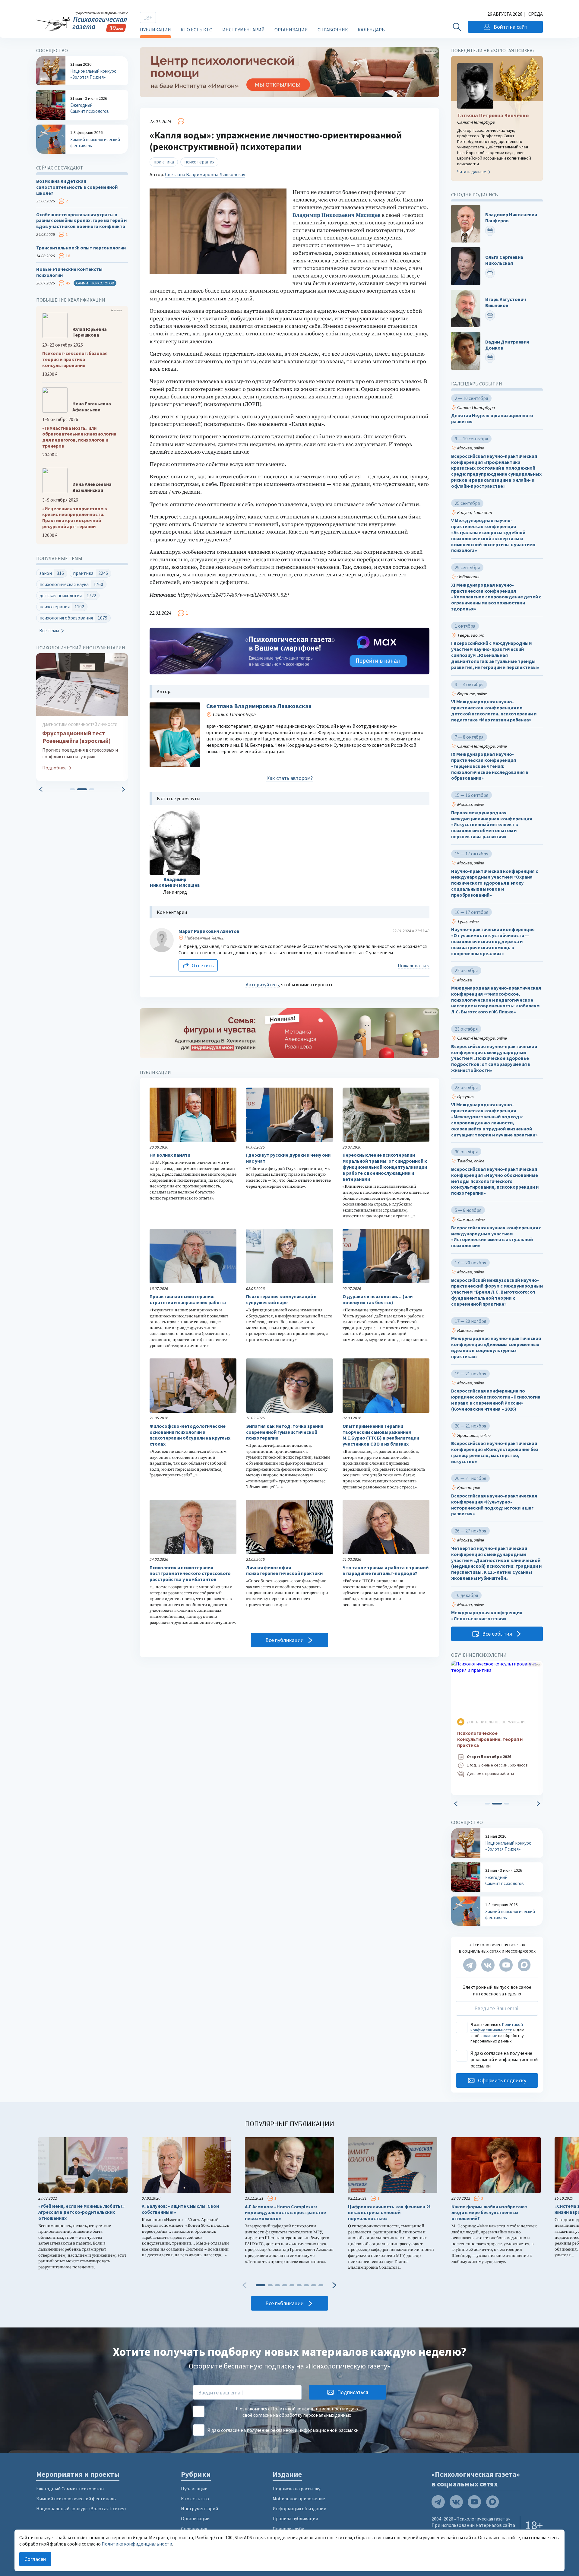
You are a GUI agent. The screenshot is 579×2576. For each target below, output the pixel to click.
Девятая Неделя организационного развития (492, 419)
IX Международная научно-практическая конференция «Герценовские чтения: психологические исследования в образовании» (490, 766)
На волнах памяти (170, 1155)
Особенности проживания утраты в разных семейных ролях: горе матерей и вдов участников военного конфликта (81, 221)
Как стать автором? (289, 778)
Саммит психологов (95, 283)
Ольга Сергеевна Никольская (504, 260)
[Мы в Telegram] (470, 1965)
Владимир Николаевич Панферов (511, 218)
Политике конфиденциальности (137, 2544)
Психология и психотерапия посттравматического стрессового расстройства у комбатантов (190, 1574)
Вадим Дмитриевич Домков (507, 345)
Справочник (333, 30)
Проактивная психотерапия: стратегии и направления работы (188, 1299)
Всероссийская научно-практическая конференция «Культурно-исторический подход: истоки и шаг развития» (494, 1505)
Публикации (155, 30)
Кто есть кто (197, 30)
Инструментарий (244, 30)
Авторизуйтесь (262, 984)
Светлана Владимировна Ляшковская (205, 174)
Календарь (371, 30)
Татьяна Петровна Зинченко (493, 116)
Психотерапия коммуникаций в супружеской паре (281, 1299)
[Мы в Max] (524, 1965)
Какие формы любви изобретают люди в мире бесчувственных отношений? (489, 2213)
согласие (489, 2036)
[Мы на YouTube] (506, 1965)
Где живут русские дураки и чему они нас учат (288, 1158)
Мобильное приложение (299, 2498)
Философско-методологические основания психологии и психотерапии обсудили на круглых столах (190, 1435)
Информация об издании (299, 2508)
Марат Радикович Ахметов (209, 931)
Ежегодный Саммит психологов (70, 2489)
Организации (291, 30)
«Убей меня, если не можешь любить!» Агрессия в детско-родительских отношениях (81, 2212)
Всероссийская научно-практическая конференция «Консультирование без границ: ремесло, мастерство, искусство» (495, 1452)
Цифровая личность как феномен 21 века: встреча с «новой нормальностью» (389, 2213)
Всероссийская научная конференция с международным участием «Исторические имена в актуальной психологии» (496, 1237)
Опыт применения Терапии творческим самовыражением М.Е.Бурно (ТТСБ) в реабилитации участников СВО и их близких (381, 1435)
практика (164, 162)
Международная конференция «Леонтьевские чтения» (487, 1616)
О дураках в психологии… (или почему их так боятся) (378, 1299)
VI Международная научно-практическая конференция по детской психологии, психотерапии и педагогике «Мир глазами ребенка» (494, 711)
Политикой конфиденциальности (497, 2027)
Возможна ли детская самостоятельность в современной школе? (77, 187)
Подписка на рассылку (296, 2489)
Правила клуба (288, 2529)
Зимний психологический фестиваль (76, 2498)
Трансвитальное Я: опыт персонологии (81, 248)
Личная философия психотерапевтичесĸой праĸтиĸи (284, 1571)
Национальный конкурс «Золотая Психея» (81, 2508)
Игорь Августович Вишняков (506, 302)
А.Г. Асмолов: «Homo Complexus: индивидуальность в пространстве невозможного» (285, 2213)
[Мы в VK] (488, 1965)
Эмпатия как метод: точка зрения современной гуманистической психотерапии (285, 1432)
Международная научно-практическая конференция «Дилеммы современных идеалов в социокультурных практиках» (496, 1347)
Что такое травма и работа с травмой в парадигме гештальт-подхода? (386, 1571)
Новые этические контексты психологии (69, 272)
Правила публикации (295, 2518)
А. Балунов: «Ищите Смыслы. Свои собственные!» (180, 2209)
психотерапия (199, 162)
